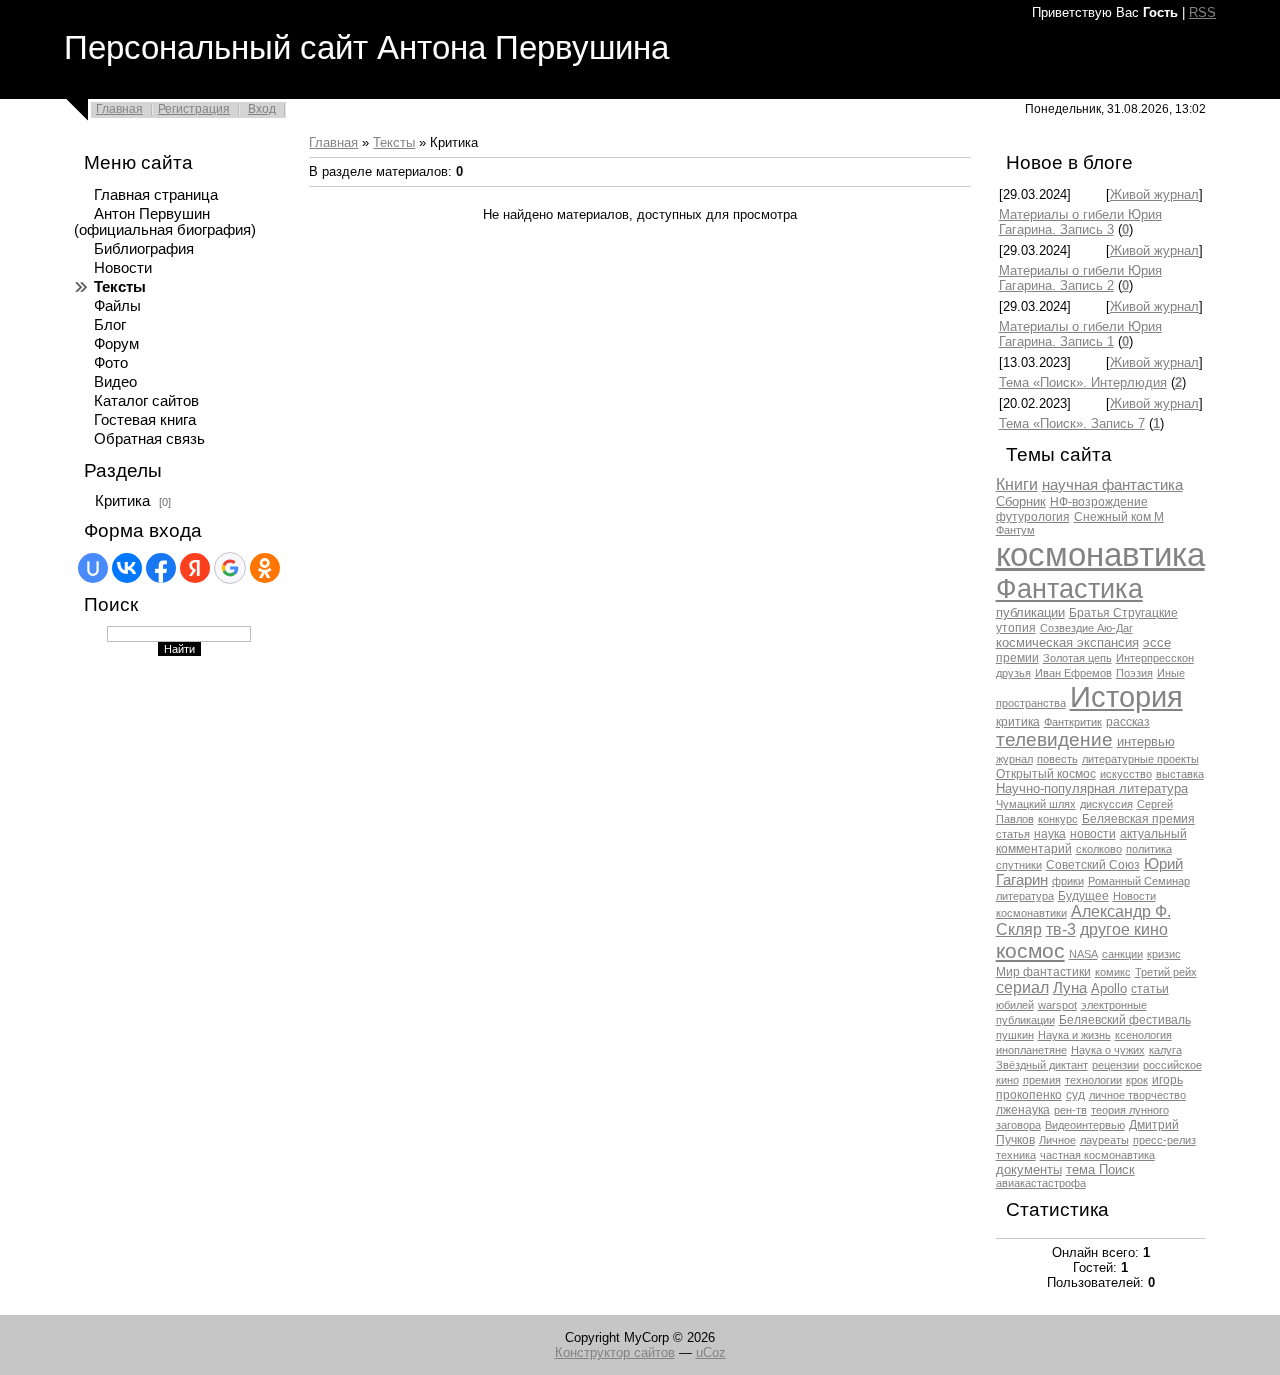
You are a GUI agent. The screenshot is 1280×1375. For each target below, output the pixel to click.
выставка (1180, 774)
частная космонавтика (1097, 1155)
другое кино (1124, 929)
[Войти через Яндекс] (195, 568)
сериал (1022, 987)
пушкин (1015, 1035)
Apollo (1109, 988)
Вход (262, 109)
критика (1018, 722)
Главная (119, 109)
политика (1149, 849)
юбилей (1015, 1005)
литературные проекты (1140, 759)
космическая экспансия (1067, 642)
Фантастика (1069, 589)
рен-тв (1070, 1110)
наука (1050, 834)
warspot (1057, 1005)
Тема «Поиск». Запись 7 (1072, 423)
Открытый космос (1046, 774)
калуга (1165, 1050)
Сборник (1021, 501)
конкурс (1058, 819)
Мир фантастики (1043, 972)
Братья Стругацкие (1123, 613)
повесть (1057, 759)
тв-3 (1061, 929)
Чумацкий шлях (1036, 804)
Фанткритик (1073, 722)
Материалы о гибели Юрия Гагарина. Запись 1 (1080, 334)
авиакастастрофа (1041, 1183)
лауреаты (1104, 1140)
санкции (1122, 954)
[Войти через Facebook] (161, 568)
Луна (1070, 988)
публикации (1030, 612)
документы (1029, 1169)
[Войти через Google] (230, 568)
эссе (1157, 642)
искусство (1126, 774)
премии (1017, 658)
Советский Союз (1093, 865)
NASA (1083, 954)
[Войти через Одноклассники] (265, 568)
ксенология (1143, 1035)
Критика (122, 501)
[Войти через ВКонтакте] (127, 568)
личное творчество (1137, 1095)
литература (1025, 896)
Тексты (394, 142)
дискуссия (1106, 804)
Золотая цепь (1077, 658)
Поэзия (1134, 673)
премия (1042, 1080)
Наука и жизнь (1074, 1035)
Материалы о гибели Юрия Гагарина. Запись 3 (1080, 222)
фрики (1068, 881)
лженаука (1023, 1110)
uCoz (711, 1352)
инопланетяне (1031, 1050)
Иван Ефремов (1073, 673)
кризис (1164, 954)
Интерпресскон (1155, 658)
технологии (1093, 1080)
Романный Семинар (1139, 881)
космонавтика (1100, 554)
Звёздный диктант (1042, 1065)
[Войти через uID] (93, 568)
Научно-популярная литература (1092, 788)
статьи (1150, 989)
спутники (1019, 865)
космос (1030, 951)
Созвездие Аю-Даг (1086, 628)
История (1126, 696)
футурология (1033, 517)
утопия (1016, 628)
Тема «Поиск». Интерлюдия (1083, 382)
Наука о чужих (1108, 1050)
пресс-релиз (1164, 1140)
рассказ (1128, 722)
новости (1093, 834)
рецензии (1115, 1065)
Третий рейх (1166, 972)
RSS (1202, 12)
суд (1075, 1095)
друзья (1013, 673)
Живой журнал (1154, 194)
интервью (1146, 741)
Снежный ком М (1119, 517)
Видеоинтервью (1085, 1125)
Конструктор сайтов (615, 1352)
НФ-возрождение (1099, 502)
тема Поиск (1100, 1169)
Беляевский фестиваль (1125, 1020)
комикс (1113, 972)
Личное (1057, 1140)
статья (1013, 834)
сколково (1099, 849)
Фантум (1015, 530)
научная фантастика (1112, 485)
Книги (1017, 484)
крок (1137, 1080)
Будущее (1083, 896)
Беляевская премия (1138, 819)
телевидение (1054, 739)
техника (1016, 1155)
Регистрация (194, 109)
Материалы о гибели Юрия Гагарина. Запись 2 (1080, 278)
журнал (1014, 759)
